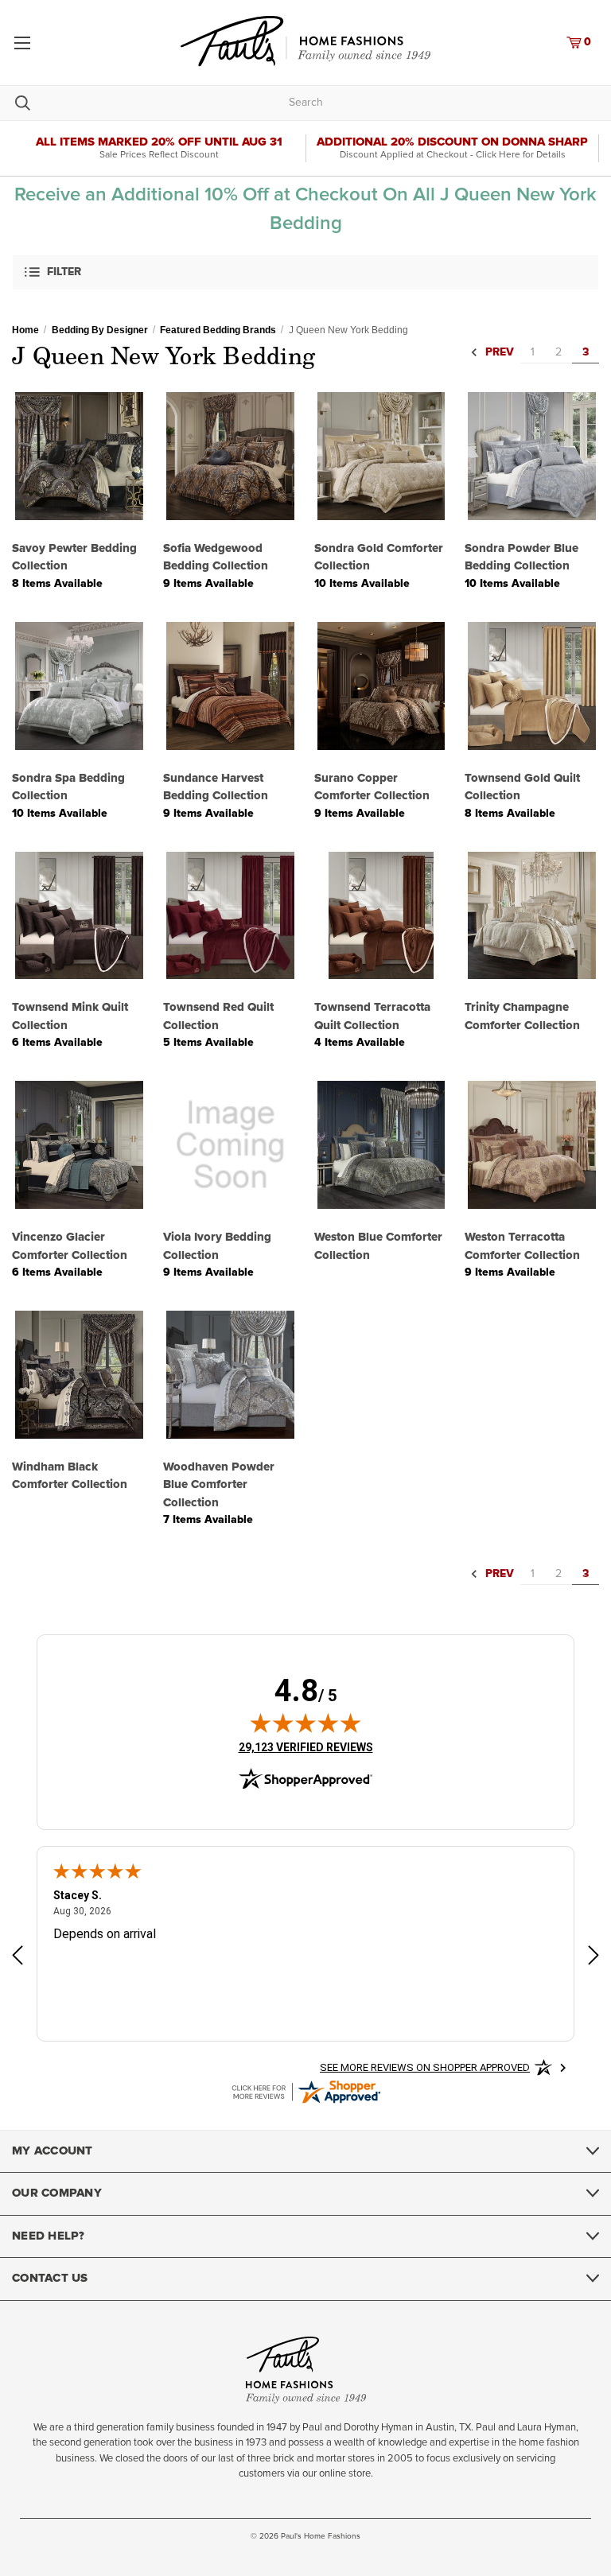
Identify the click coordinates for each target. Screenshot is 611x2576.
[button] (305, 272)
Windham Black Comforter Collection (70, 1476)
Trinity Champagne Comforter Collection (522, 1016)
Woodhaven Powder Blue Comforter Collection (219, 1485)
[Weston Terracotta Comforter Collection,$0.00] (532, 1145)
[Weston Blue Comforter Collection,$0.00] (381, 1145)
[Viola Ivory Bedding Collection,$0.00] (230, 1145)
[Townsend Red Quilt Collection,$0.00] (230, 916)
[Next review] (593, 1958)
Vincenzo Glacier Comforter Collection (70, 1246)
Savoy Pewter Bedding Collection (74, 558)
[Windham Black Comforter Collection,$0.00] (79, 1375)
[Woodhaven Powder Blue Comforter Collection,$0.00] (230, 1375)
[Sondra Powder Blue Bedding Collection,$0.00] (532, 456)
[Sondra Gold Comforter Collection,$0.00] (381, 456)
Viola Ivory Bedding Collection (217, 1246)
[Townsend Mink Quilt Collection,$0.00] (79, 916)
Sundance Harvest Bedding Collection (216, 787)
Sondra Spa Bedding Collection (68, 787)
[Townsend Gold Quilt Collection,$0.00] (532, 686)
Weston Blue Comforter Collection (378, 1246)
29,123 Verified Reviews (306, 1747)
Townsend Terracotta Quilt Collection (372, 1016)
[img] (305, 1723)
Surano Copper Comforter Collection (372, 787)
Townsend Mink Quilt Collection (70, 1016)
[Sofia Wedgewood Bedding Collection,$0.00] (230, 456)
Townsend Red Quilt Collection (218, 1016)
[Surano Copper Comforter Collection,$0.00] (381, 686)
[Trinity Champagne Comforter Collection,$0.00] (532, 916)
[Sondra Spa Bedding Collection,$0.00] (79, 686)
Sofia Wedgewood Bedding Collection (216, 558)
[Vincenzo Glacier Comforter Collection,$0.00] (79, 1145)
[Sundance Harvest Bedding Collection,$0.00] (230, 686)
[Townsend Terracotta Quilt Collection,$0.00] (381, 916)
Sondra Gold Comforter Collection (379, 558)
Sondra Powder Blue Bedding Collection (521, 558)
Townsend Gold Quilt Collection (522, 787)
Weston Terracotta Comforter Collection (522, 1246)
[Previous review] (18, 1958)
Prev (498, 353)
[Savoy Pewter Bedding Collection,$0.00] (79, 456)
